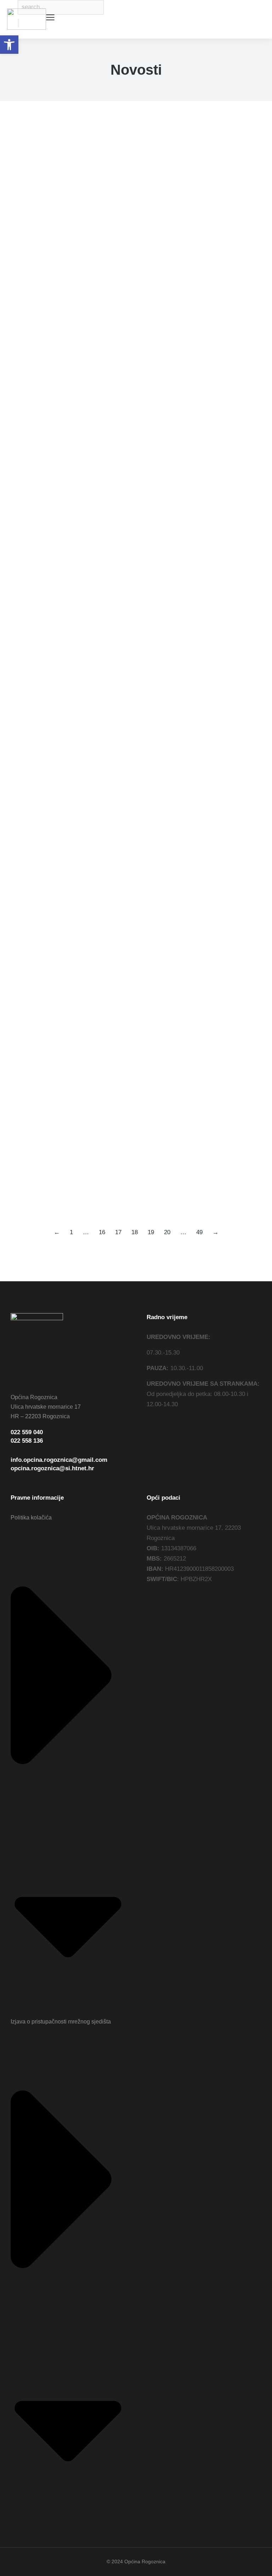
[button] (9, 45)
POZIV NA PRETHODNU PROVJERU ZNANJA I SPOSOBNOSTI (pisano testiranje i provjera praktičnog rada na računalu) (132, 423)
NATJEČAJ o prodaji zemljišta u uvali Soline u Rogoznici (126, 202)
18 (135, 1232)
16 (102, 1232)
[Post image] (37, 170)
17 (118, 1232)
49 (199, 1232)
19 (151, 1232)
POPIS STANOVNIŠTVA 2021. (69, 822)
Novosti (19, 216)
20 (167, 1232)
